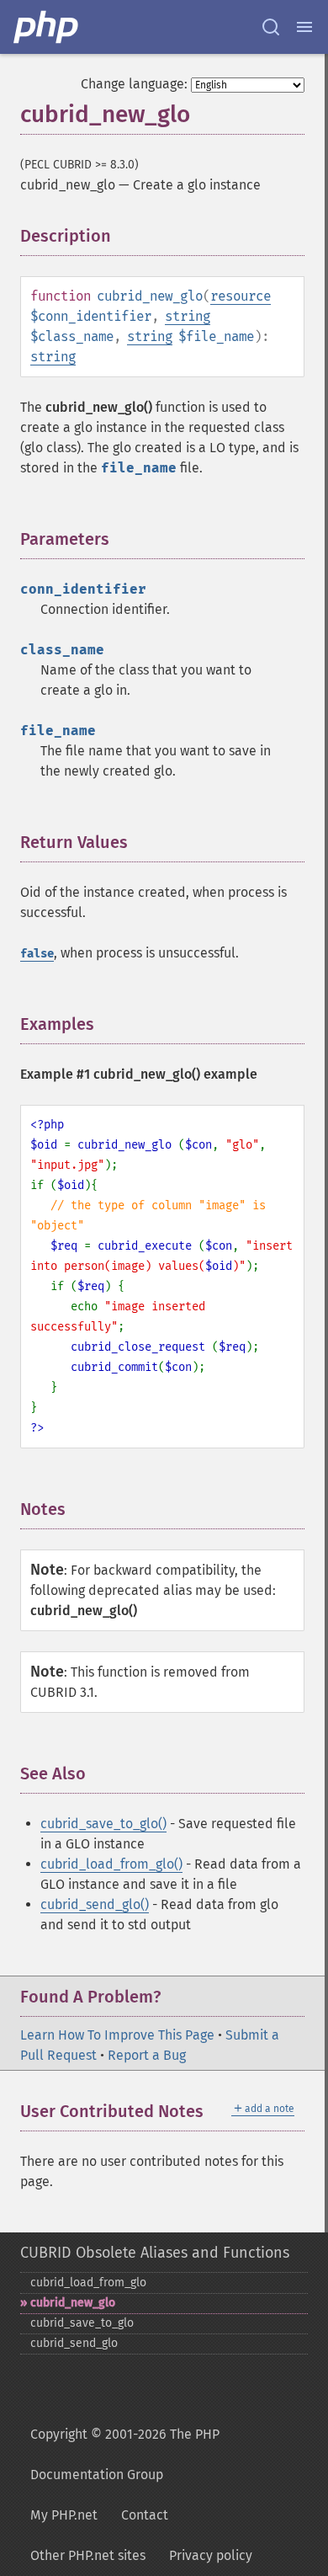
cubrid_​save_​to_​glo (82, 2323)
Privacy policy (211, 2555)
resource (241, 296)
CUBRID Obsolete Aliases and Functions (155, 2253)
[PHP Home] (47, 27)
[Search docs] (271, 27)
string (188, 316)
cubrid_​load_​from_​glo (88, 2283)
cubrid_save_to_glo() (103, 1824)
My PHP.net (64, 2515)
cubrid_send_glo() (95, 1904)
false (37, 954)
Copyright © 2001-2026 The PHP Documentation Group (125, 2454)
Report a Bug (147, 2055)
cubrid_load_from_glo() (111, 1864)
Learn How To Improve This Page (117, 2035)
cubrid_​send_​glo (74, 2343)
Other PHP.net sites (88, 2555)
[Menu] (304, 27)
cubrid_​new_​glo (73, 2303)
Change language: (134, 84)
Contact (145, 2515)
